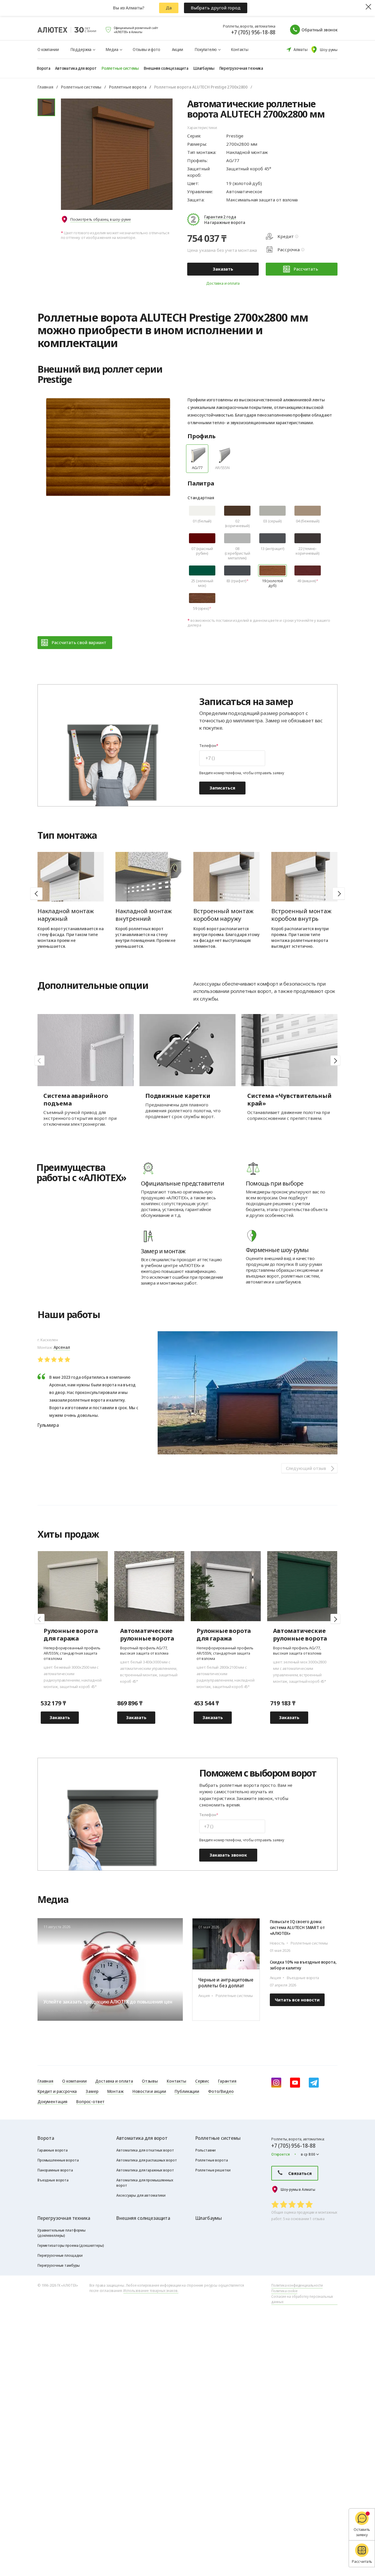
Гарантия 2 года (220, 217)
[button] (339, 894)
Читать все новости (297, 2000)
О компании (48, 49)
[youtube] (295, 2083)
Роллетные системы (81, 87)
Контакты (240, 49)
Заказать (223, 269)
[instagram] (276, 2083)
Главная (45, 87)
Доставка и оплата (223, 283)
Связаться (300, 2173)
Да (169, 8)
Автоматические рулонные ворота (147, 1635)
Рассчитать (306, 269)
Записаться (222, 788)
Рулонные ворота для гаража (71, 1635)
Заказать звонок (228, 1855)
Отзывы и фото (146, 49)
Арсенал (62, 1347)
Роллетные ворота (128, 87)
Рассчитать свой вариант (79, 642)
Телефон (208, 746)
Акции (178, 49)
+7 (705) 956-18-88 (253, 32)
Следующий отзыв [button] (306, 1468)
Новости (325, 1902)
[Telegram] (314, 2083)
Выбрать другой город (216, 8)
